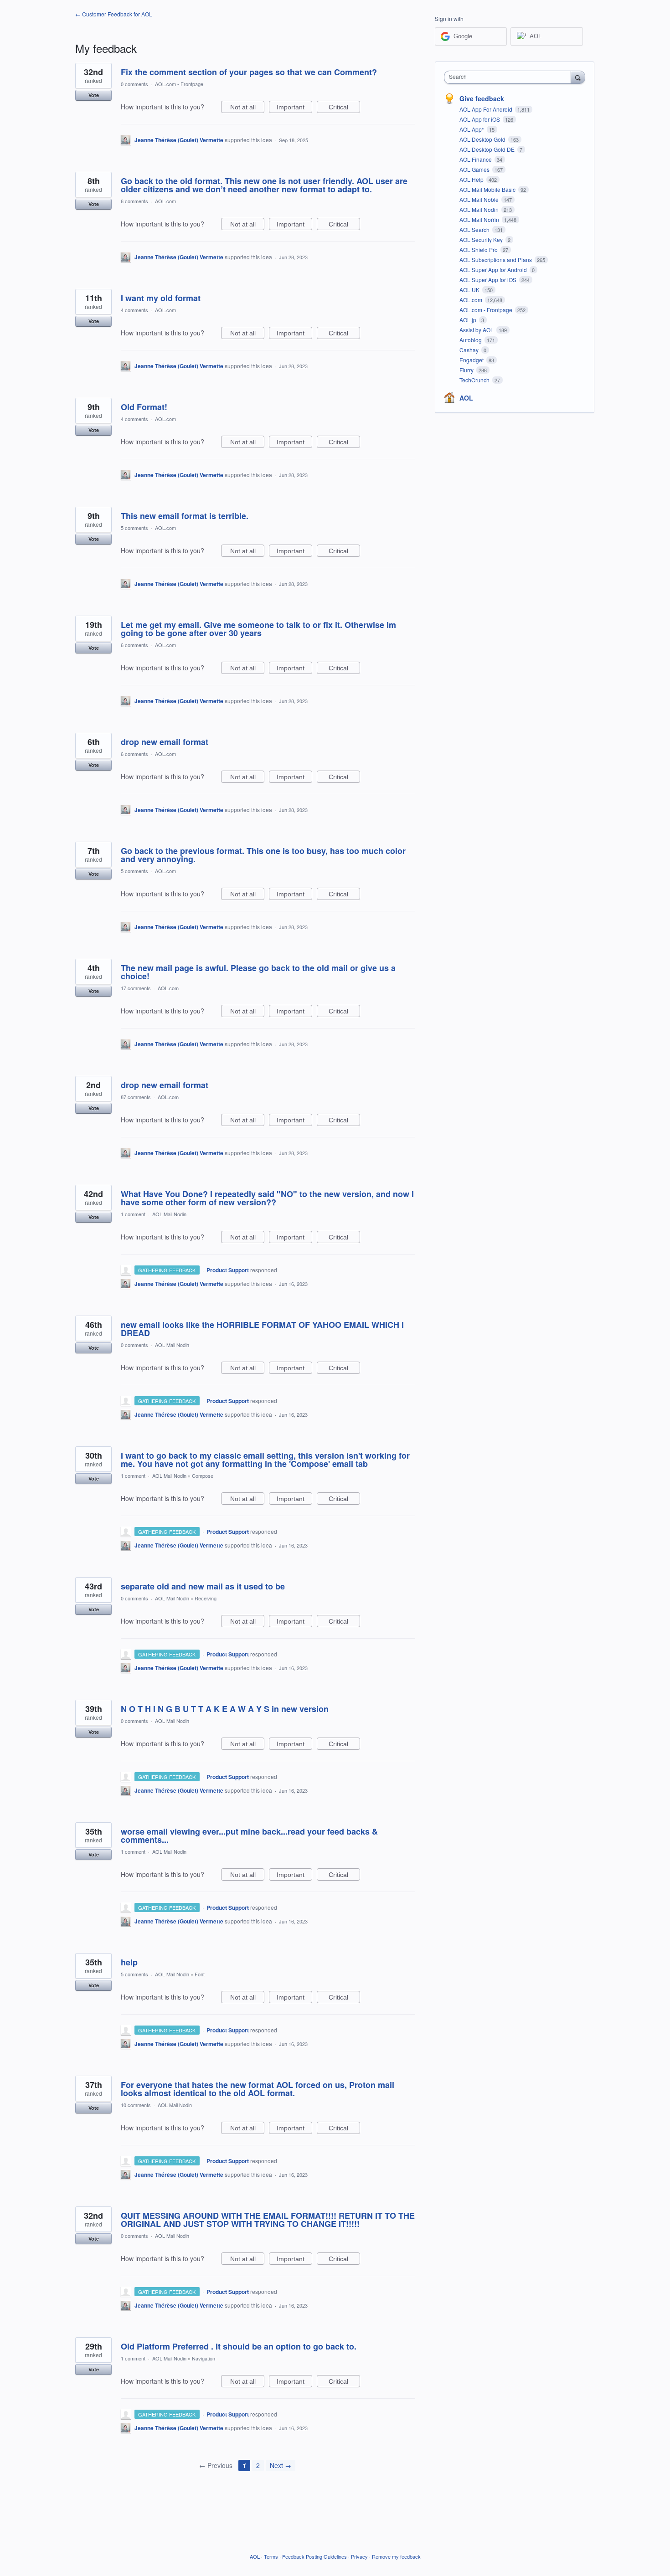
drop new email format (165, 742)
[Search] (578, 77)
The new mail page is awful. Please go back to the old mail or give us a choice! (258, 972)
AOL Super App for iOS (489, 280)
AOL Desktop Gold (483, 139)
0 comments (134, 84)
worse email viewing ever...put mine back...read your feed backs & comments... (249, 1836)
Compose (203, 1476)
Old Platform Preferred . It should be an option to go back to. (239, 2346)
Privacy (359, 2556)
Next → (281, 2465)
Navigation (204, 2358)
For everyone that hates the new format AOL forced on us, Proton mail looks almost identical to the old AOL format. (258, 2089)
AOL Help (472, 179)
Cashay (470, 350)
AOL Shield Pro (479, 249)
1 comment (133, 1214)
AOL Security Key (482, 239)
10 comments (136, 2105)
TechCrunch (475, 380)
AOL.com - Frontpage (179, 84)
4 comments (134, 310)
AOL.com (165, 201)
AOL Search (475, 229)
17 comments (136, 988)
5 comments (134, 528)
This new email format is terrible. (185, 516)
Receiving (206, 1598)
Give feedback (482, 98)
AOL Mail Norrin (480, 219)
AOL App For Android (487, 109)
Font (200, 1974)
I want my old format (161, 298)
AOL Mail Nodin (169, 1214)
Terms (271, 2556)
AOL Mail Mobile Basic (488, 189)
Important (294, 108)
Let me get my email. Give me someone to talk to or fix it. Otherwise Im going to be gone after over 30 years (258, 629)
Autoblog (471, 340)
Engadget (472, 360)
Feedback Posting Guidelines (314, 2556)
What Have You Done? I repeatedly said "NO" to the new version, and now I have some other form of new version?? (267, 1198)
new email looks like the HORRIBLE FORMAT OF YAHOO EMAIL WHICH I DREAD (262, 1329)
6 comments (134, 201)
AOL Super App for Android (494, 270)
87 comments (136, 1097)
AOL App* (472, 129)
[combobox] (510, 77)
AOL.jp (469, 320)
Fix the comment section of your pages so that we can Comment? (249, 72)
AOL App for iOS (480, 119)
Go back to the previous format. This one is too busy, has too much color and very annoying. (263, 855)
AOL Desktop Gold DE (488, 149)
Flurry (467, 370)
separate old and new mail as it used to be (203, 1586)
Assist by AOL (477, 330)
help (129, 1962)
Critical (344, 108)
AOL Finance (476, 159)
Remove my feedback (396, 2556)
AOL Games (475, 169)
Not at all (247, 108)
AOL (466, 398)
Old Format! (144, 407)
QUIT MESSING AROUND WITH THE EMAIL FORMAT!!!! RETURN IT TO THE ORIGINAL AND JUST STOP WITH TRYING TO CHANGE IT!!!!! (268, 2220)
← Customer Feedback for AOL (114, 14)
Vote (94, 95)
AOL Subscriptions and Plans (496, 260)
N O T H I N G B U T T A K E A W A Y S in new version (225, 1709)
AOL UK (470, 290)
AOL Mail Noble (480, 199)
